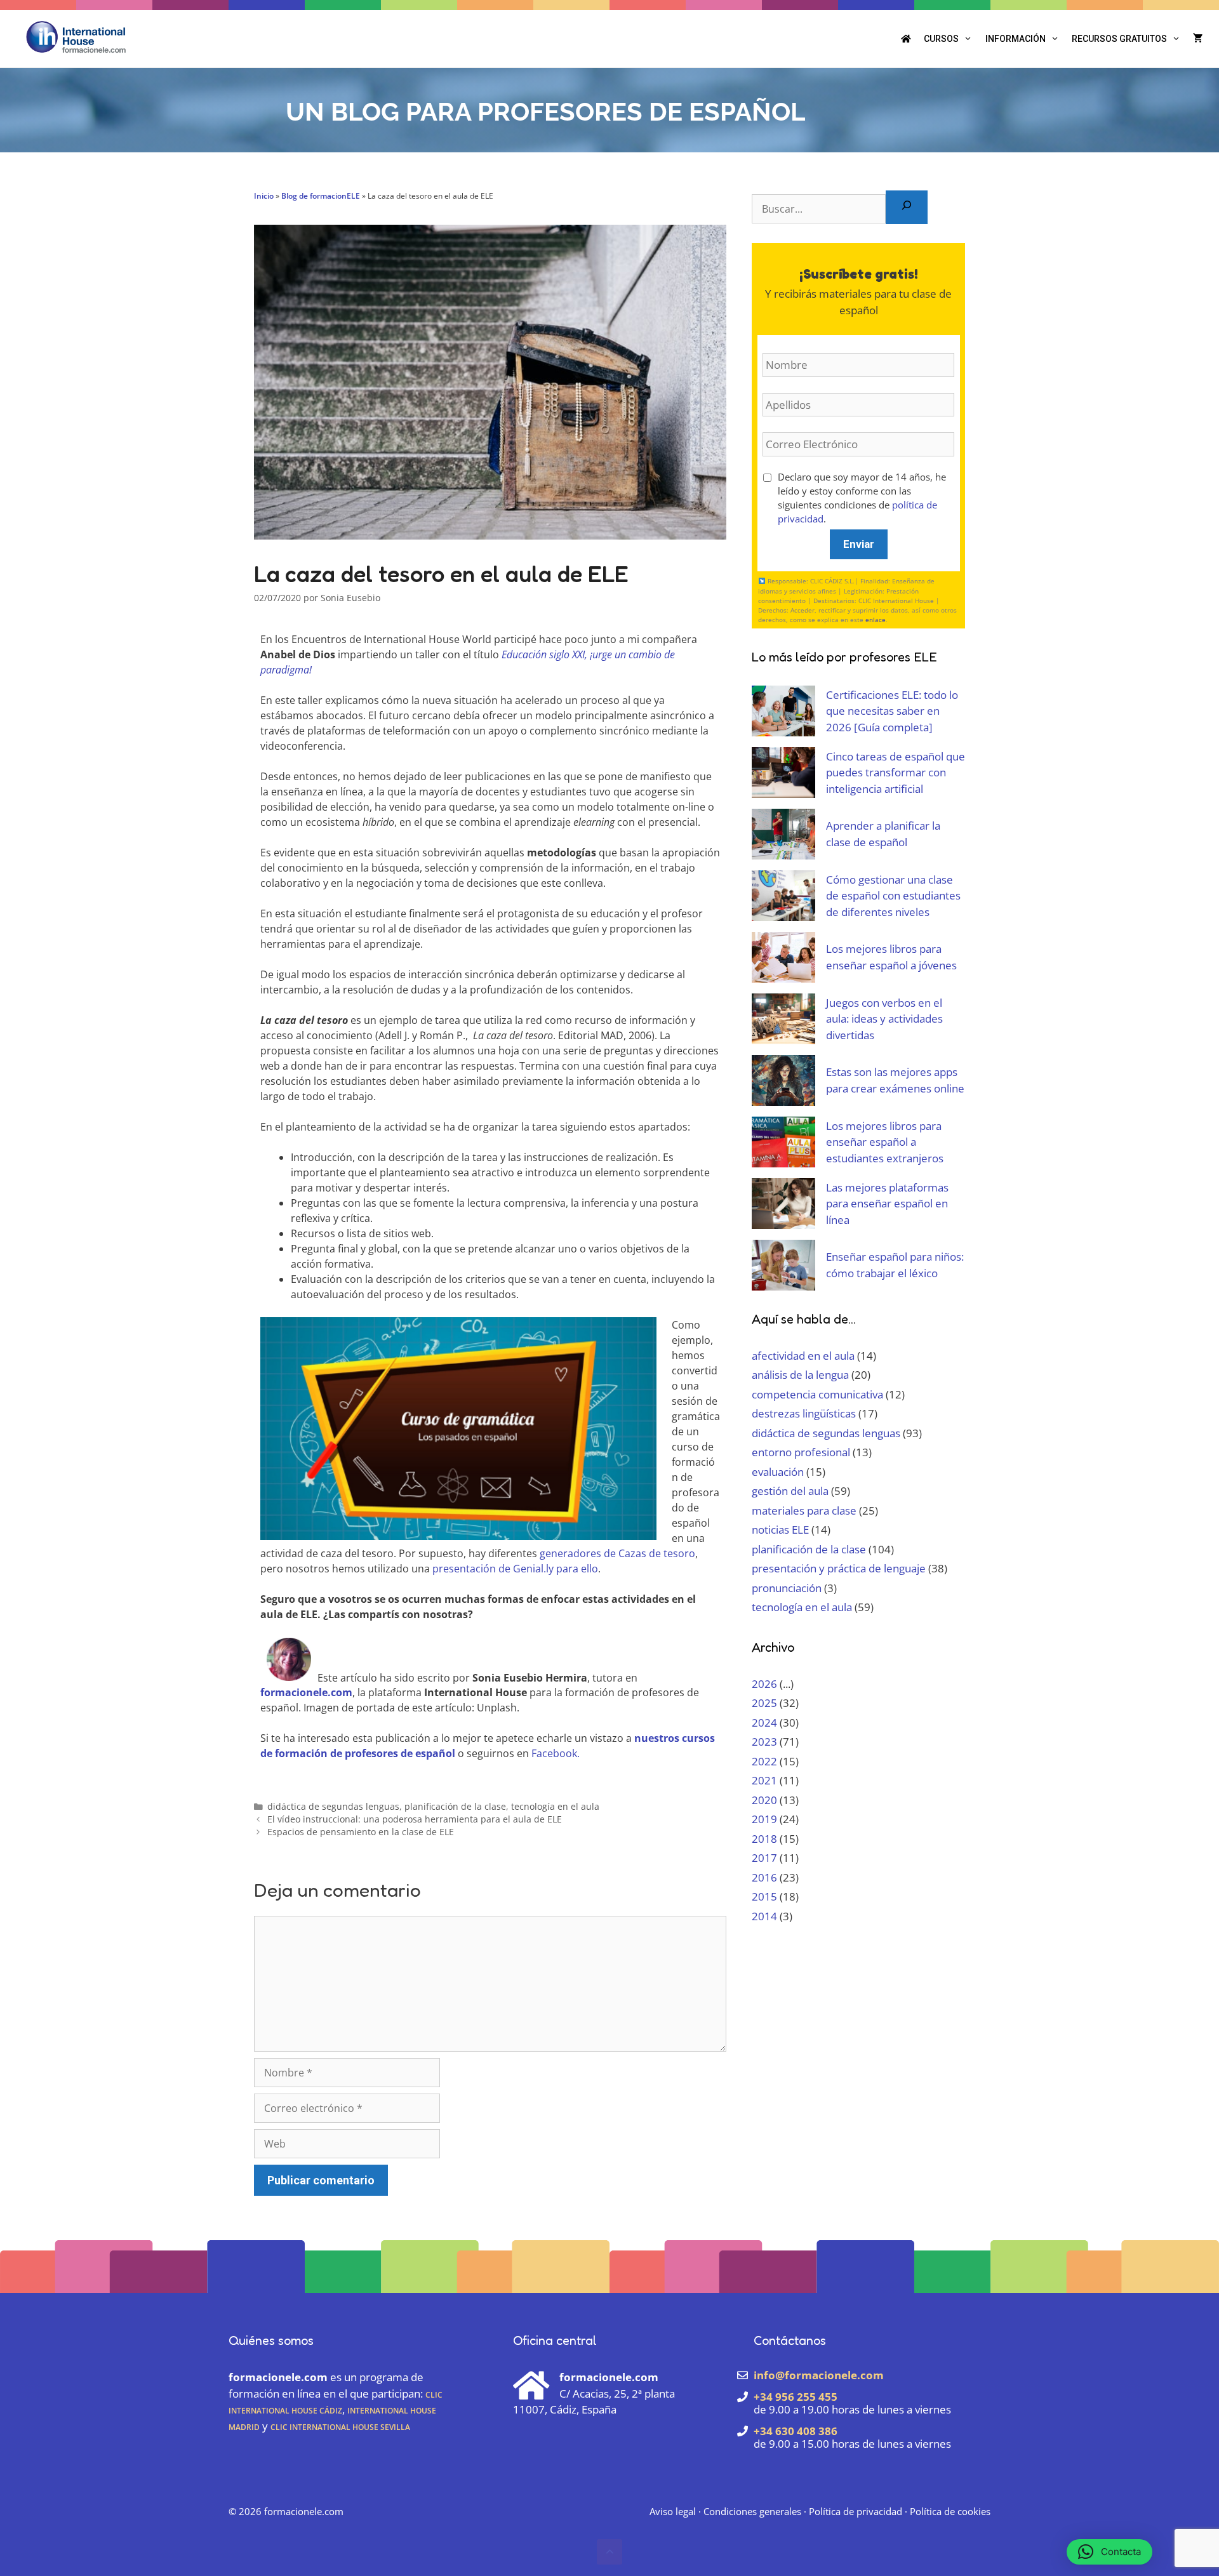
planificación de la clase (455, 1806)
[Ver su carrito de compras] (1198, 39)
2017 (764, 1858)
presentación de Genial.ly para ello (515, 1569)
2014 (764, 1916)
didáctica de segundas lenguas (333, 1806)
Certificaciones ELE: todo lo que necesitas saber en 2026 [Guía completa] (892, 711)
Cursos (941, 39)
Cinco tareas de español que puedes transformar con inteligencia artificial (896, 773)
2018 (764, 1839)
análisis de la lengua (800, 1375)
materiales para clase (804, 1510)
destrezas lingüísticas (804, 1413)
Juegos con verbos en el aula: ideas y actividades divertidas (884, 1019)
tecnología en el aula (555, 1806)
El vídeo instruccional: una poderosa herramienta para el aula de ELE (415, 1819)
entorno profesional (801, 1452)
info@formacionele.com (819, 2375)
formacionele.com (304, 2511)
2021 (764, 1780)
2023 (764, 1742)
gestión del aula (790, 1491)
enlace (876, 620)
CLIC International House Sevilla (340, 2426)
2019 (764, 1819)
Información (1016, 39)
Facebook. (556, 1753)
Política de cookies (950, 2511)
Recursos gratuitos (1119, 39)
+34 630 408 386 (796, 2431)
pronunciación (787, 1588)
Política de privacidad (856, 2511)
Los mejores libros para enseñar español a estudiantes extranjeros (885, 1142)
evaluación (778, 1472)
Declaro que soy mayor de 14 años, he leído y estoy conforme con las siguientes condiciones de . (862, 498)
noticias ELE (780, 1530)
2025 (764, 1703)
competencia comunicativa (817, 1394)
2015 (764, 1896)
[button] (609, 2552)
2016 (764, 1877)
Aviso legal (673, 2511)
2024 (764, 1723)
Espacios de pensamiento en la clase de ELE (361, 1832)
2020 (764, 1800)
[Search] (907, 207)
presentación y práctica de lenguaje (839, 1568)
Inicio (264, 196)
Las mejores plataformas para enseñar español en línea (887, 1204)
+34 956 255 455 (796, 2397)
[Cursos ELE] (906, 39)
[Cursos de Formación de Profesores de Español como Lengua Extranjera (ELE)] (76, 36)
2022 (764, 1761)
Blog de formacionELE (321, 196)
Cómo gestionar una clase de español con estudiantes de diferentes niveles (893, 896)
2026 (764, 1684)
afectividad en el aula (803, 1356)
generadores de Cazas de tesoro (617, 1553)
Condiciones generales (752, 2511)
